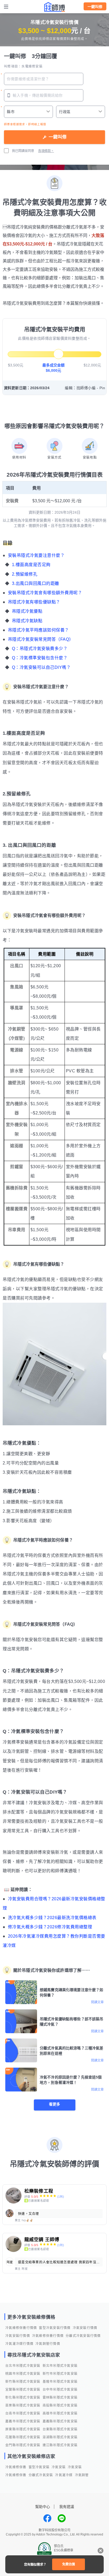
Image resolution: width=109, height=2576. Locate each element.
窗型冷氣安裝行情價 (55, 2328)
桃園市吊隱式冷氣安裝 (23, 2374)
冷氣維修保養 (16, 2467)
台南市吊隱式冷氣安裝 (23, 2413)
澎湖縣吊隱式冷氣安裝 (60, 2437)
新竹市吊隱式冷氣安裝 (60, 2374)
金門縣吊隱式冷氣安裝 (23, 2445)
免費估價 (69, 2564)
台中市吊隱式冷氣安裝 (60, 2390)
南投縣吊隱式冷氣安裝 (60, 2405)
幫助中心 (43, 2507)
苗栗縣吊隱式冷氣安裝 (23, 2405)
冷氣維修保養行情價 (21, 2328)
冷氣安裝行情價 (85, 2328)
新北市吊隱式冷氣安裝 (60, 2366)
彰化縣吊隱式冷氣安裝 (23, 2398)
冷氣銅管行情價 (48, 2344)
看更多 (54, 2104)
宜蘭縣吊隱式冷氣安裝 (23, 2390)
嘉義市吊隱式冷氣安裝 (23, 2421)
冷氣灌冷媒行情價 (19, 2344)
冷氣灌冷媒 (64, 2475)
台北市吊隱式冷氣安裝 (23, 2366)
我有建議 (67, 2507)
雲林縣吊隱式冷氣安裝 (60, 2398)
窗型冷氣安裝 (39, 2467)
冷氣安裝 (59, 2467)
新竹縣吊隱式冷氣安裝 (23, 2382)
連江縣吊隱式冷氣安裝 (60, 2445)
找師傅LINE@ (62, 2518)
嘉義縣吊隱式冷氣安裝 (60, 2421)
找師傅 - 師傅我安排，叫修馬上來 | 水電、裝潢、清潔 (54, 7)
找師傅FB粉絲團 (47, 2518)
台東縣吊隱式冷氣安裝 (60, 2429)
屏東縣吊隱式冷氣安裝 (23, 2429)
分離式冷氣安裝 (41, 2475)
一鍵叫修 (95, 7)
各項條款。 (46, 151)
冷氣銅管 (82, 2475)
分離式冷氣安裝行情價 (83, 2336)
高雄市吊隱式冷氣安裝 (60, 2413)
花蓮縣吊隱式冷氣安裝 (23, 2437)
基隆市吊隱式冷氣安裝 (60, 2382)
